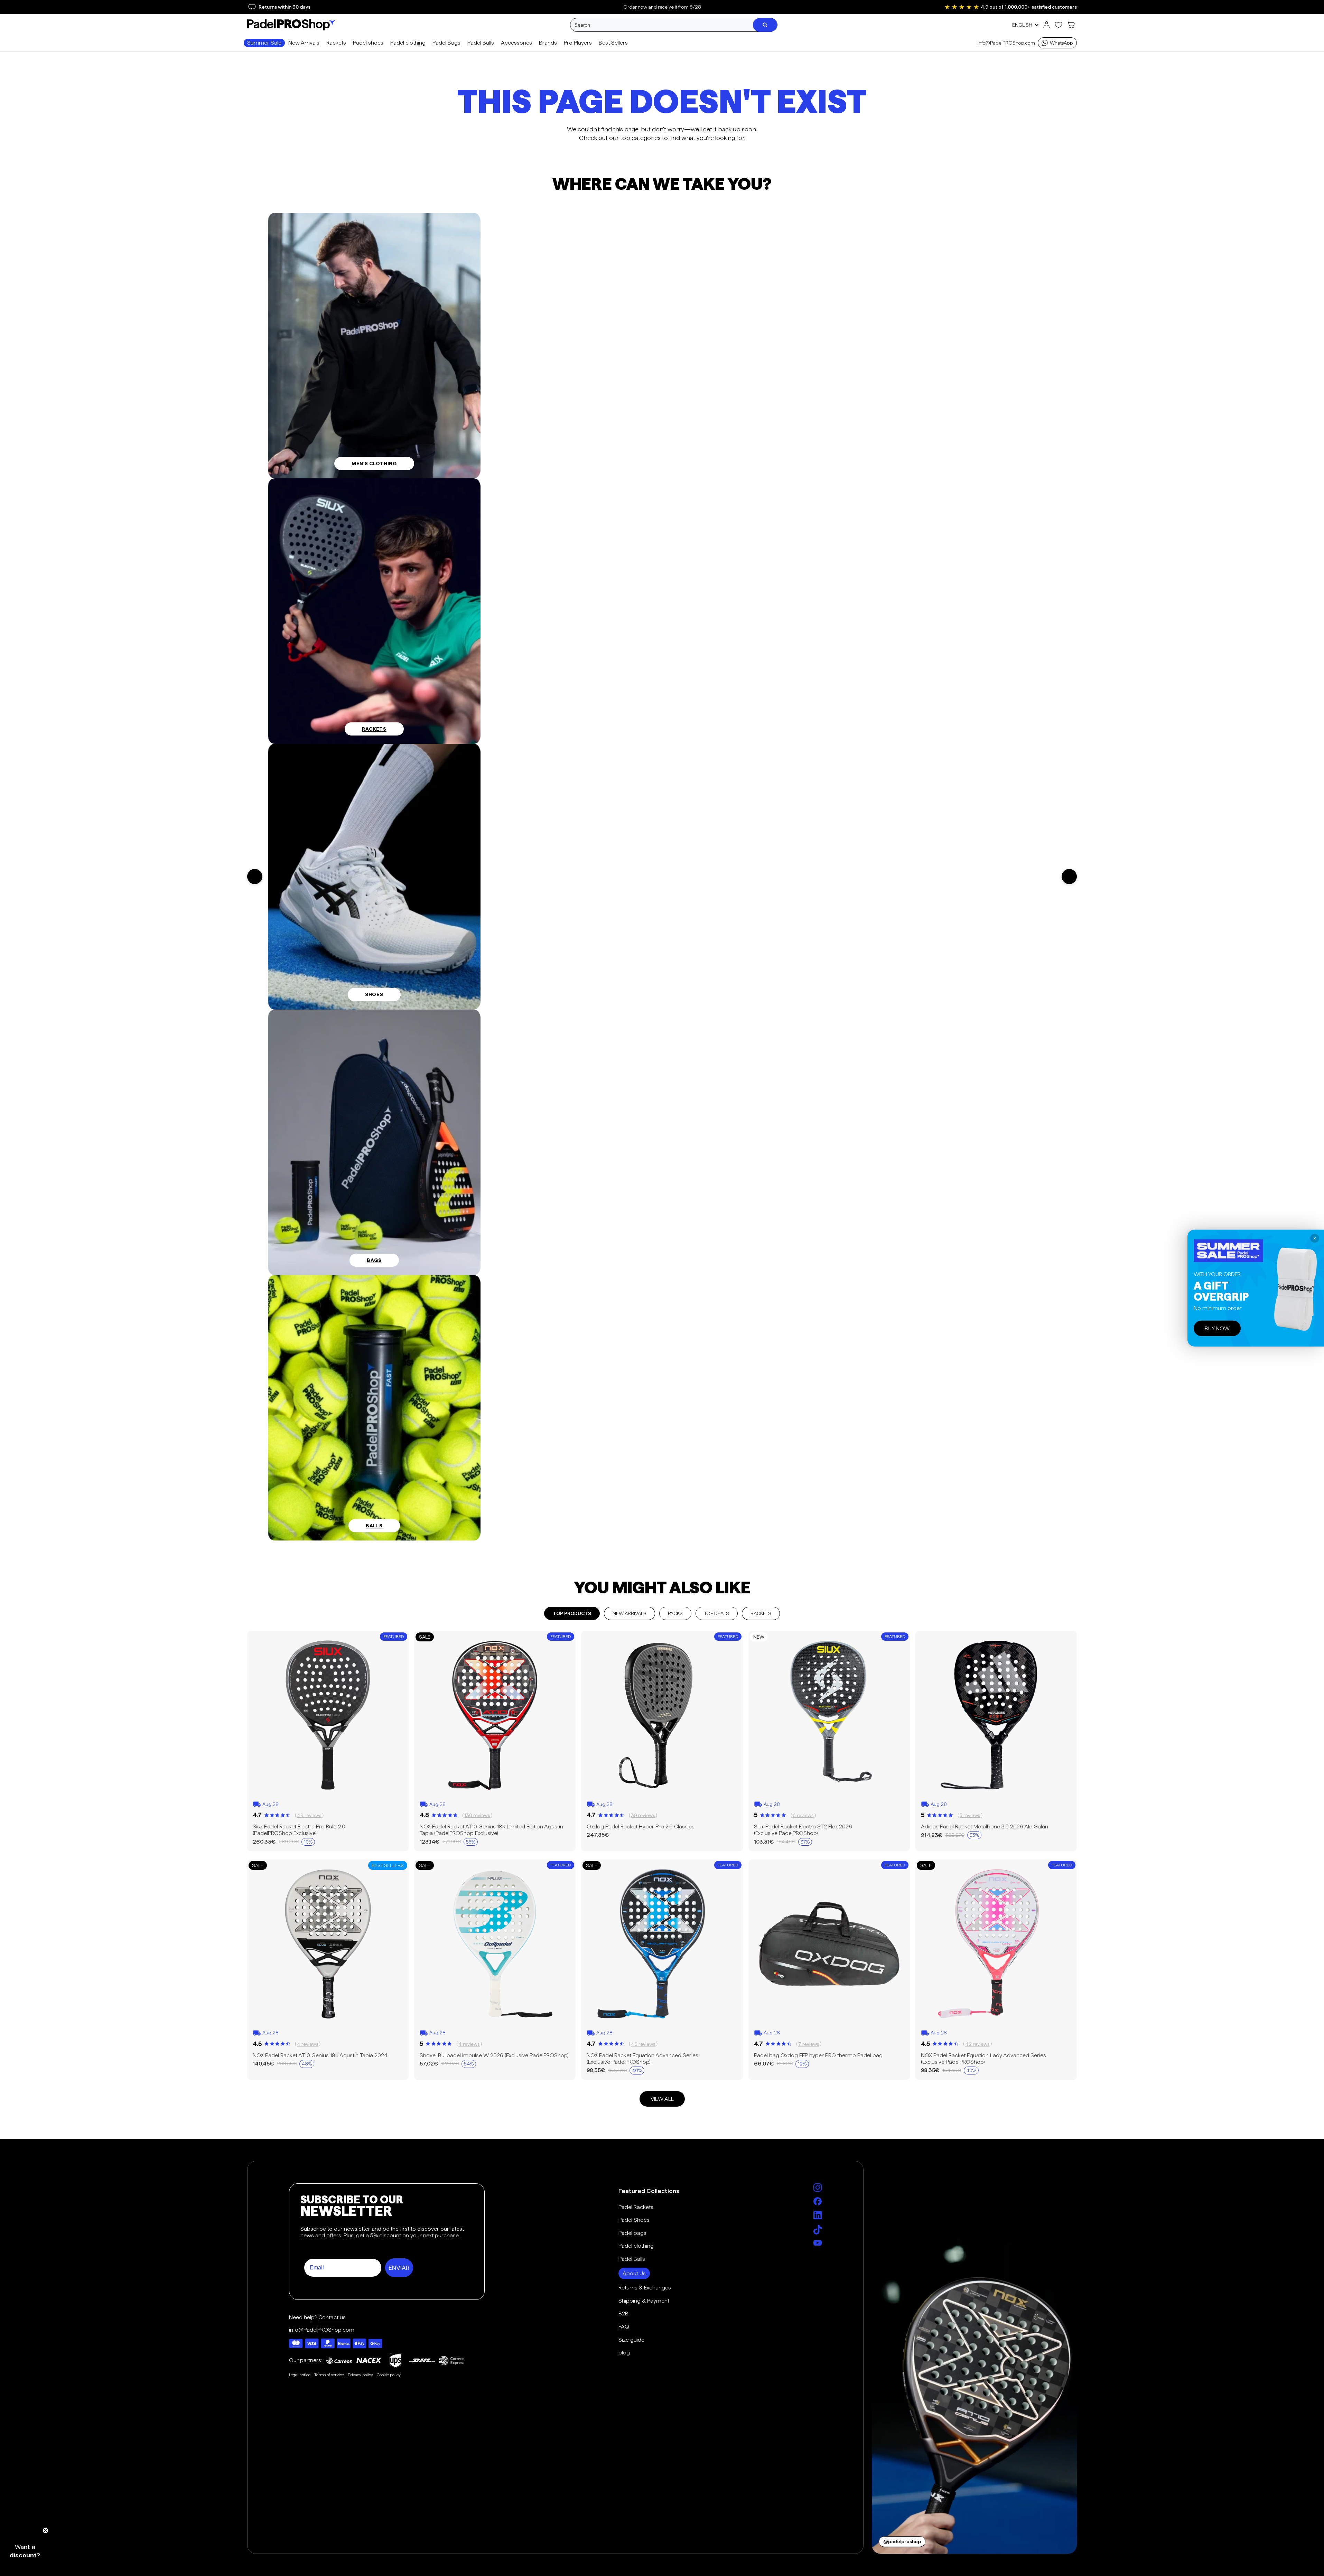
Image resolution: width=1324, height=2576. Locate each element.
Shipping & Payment (644, 2301)
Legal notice (300, 2375)
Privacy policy (360, 2375)
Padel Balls (632, 2259)
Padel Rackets (636, 2207)
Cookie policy (389, 2375)
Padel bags (632, 2233)
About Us (634, 2273)
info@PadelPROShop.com (1006, 43)
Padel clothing (636, 2246)
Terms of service (329, 2375)
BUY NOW (1217, 1328)
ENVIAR (399, 2268)
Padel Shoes (634, 2220)
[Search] (765, 25)
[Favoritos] (1059, 25)
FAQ (624, 2327)
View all (662, 2099)
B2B (623, 2313)
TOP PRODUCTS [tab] (572, 1613)
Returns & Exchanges (645, 2288)
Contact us (332, 2317)
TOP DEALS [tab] (717, 1613)
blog (624, 2353)
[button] (25, 2551)
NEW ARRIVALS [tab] (630, 1613)
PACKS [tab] (675, 1613)
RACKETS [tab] (761, 1613)
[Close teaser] (45, 2531)
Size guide (631, 2340)
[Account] (1046, 25)
